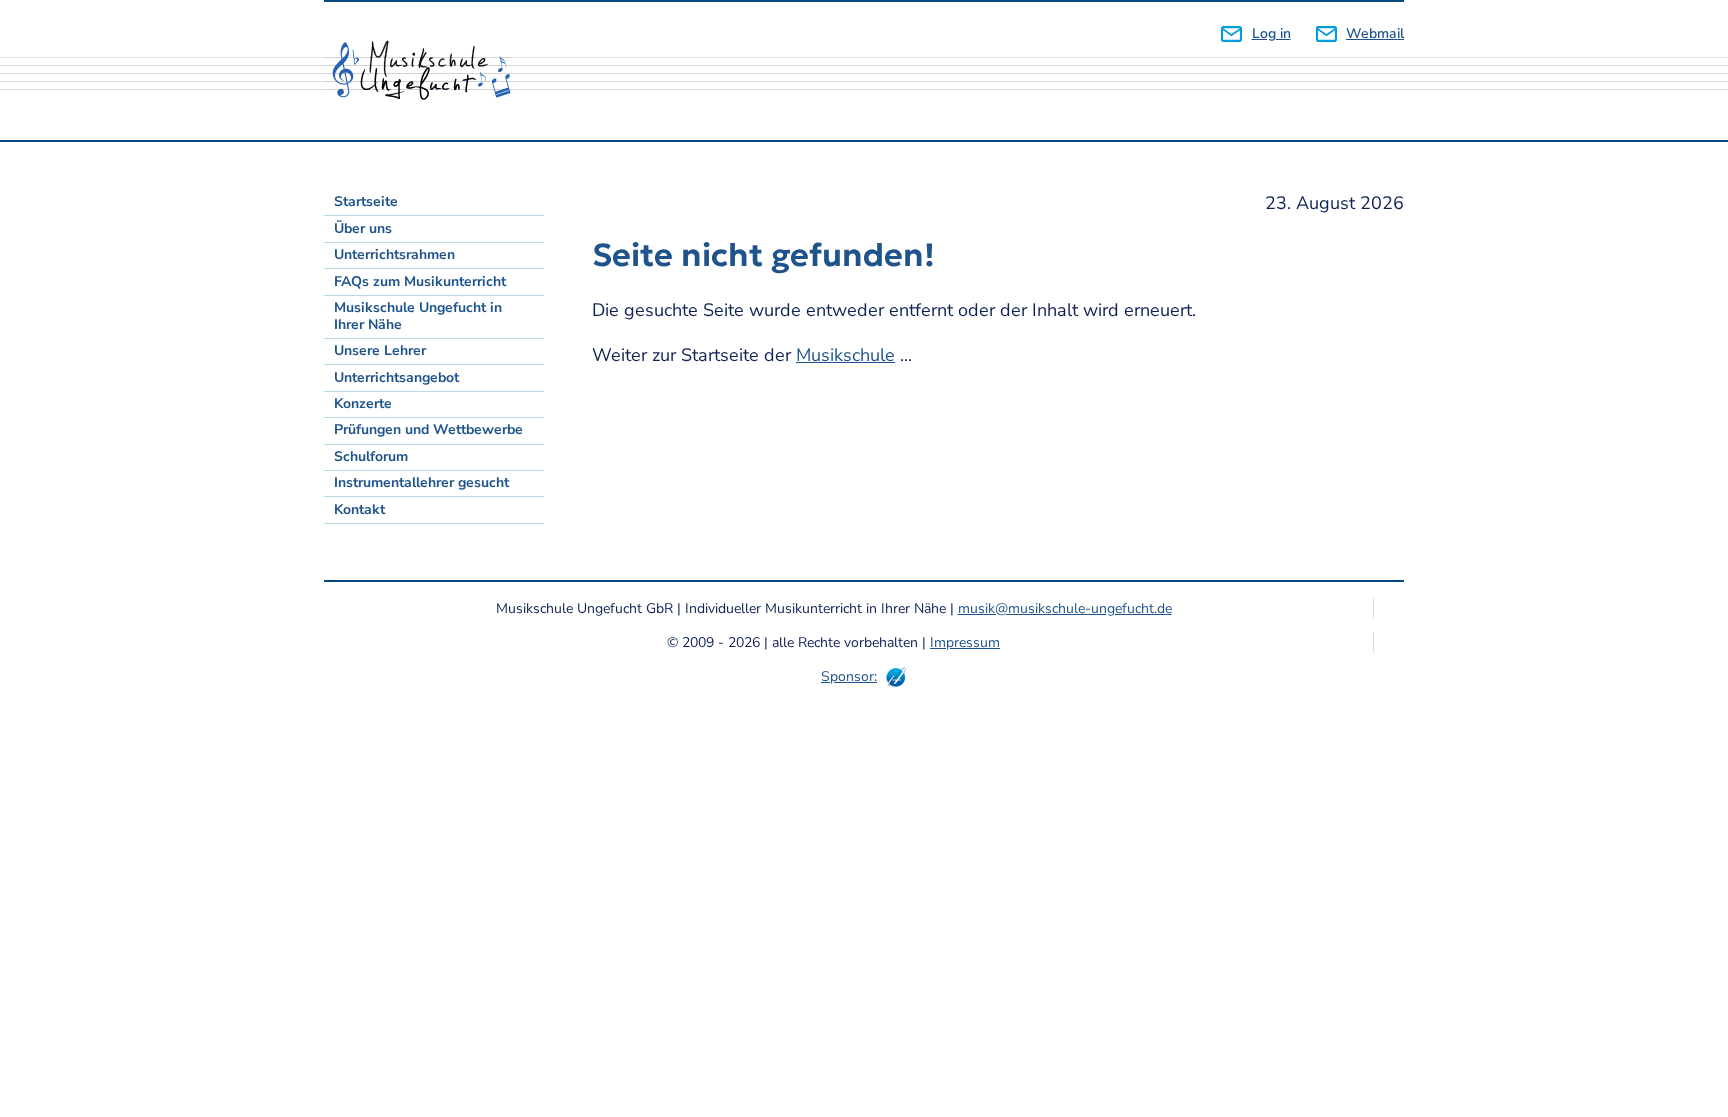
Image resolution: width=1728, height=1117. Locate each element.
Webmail (1375, 33)
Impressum (965, 642)
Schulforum (371, 456)
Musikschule (845, 355)
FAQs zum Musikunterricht (420, 281)
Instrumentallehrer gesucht (421, 482)
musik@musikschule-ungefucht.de (1065, 608)
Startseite (366, 201)
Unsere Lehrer (380, 350)
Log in (1271, 33)
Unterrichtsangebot (396, 377)
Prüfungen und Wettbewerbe (428, 429)
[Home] (429, 71)
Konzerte (363, 403)
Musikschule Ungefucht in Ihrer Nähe (418, 316)
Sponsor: (849, 676)
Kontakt (359, 509)
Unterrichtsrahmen (394, 254)
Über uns (363, 228)
